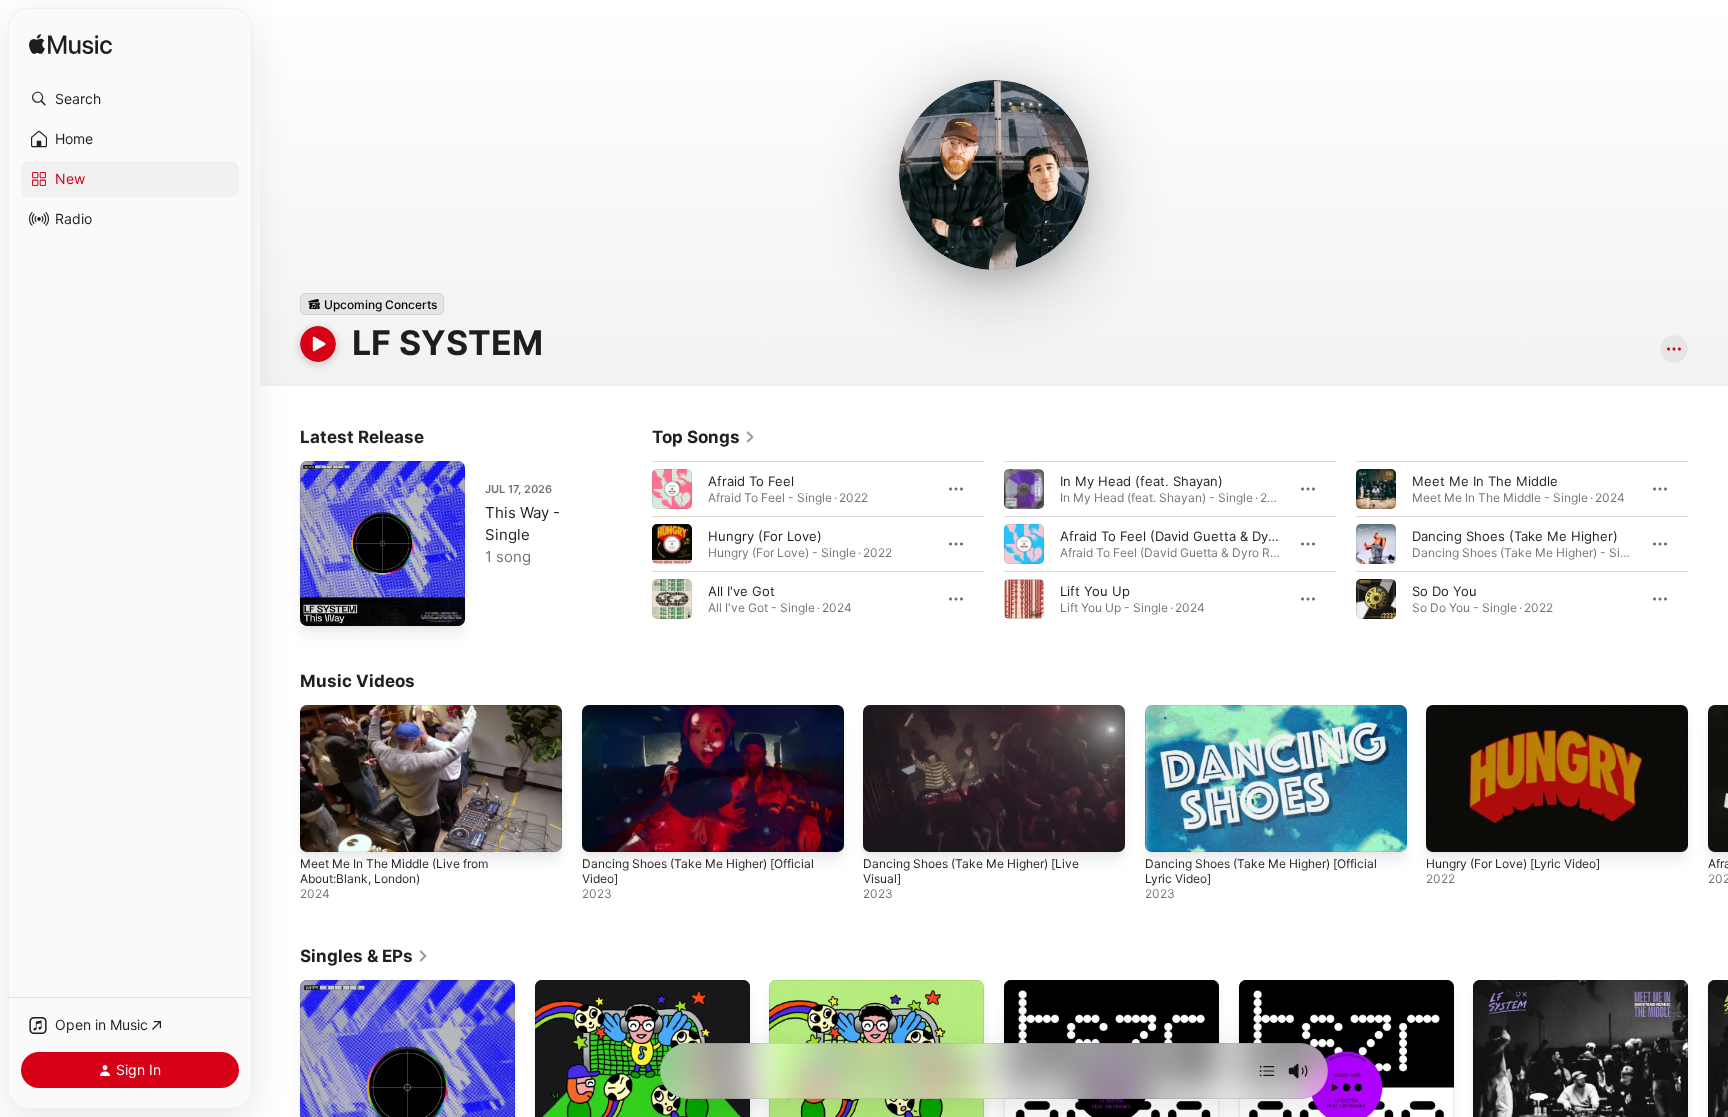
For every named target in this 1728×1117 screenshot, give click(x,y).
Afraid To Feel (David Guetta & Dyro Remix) (1193, 536)
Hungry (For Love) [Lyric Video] (1513, 863)
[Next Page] (1708, 544)
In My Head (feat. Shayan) (1141, 481)
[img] (70, 45)
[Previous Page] (632, 544)
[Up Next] (1267, 1071)
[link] (704, 437)
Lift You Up (1095, 591)
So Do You (1444, 591)
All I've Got (741, 591)
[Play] (318, 344)
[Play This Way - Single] (325, 601)
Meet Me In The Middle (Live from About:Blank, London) (394, 871)
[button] (130, 99)
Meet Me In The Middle (1485, 481)
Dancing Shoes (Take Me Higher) (1515, 536)
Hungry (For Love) (765, 536)
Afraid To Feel (751, 481)
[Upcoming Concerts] (372, 304)
